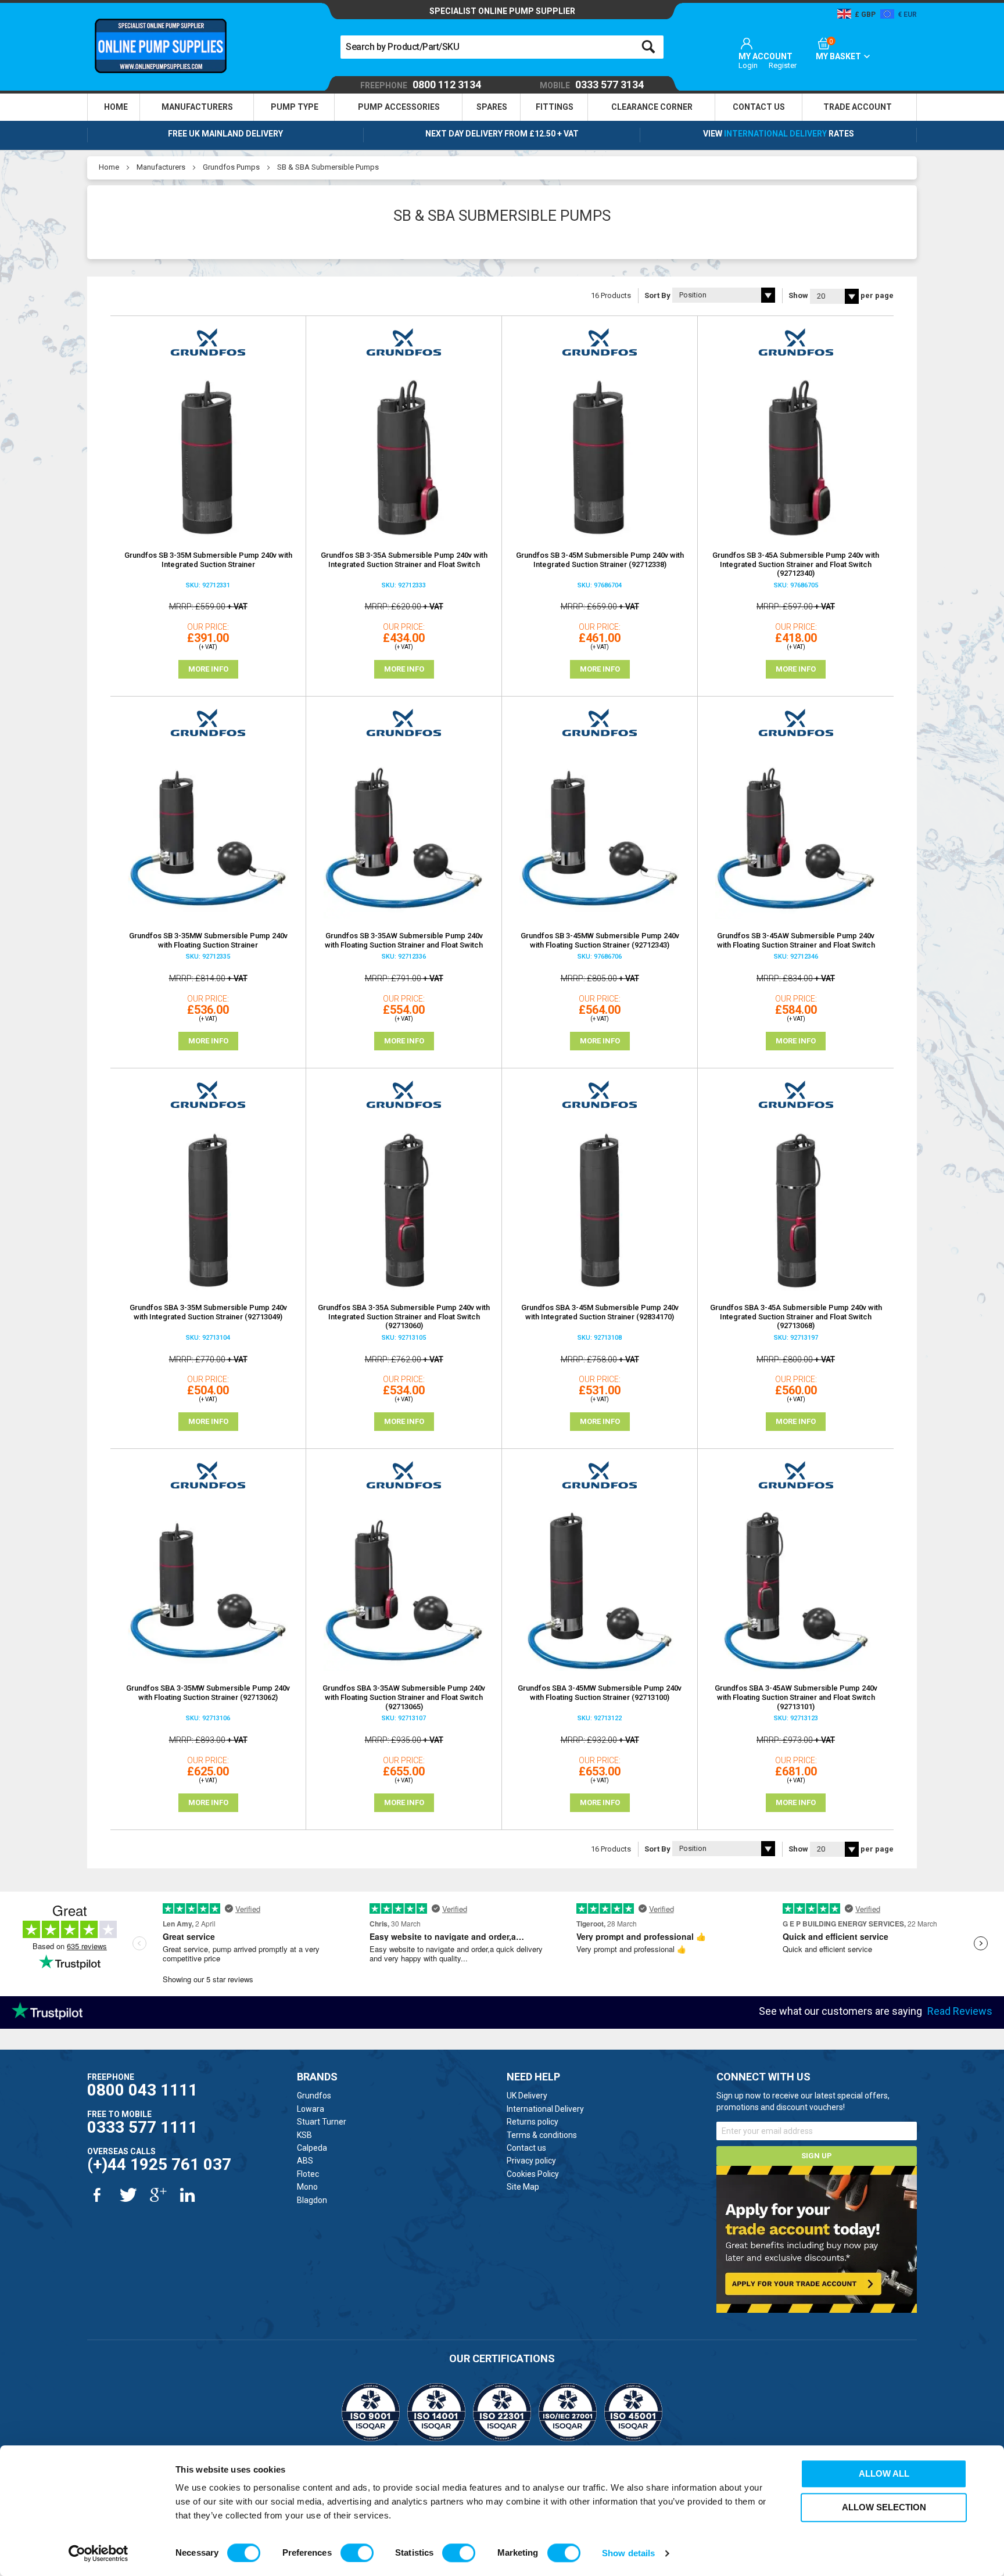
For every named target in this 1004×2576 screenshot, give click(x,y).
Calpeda (312, 2148)
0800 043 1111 (142, 2090)
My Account (765, 56)
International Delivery (775, 134)
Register (783, 65)
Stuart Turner (322, 2122)
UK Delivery (527, 2096)
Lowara (311, 2109)
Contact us (526, 2148)
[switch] (357, 2553)
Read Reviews (960, 2011)
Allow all (884, 2473)
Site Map (523, 2187)
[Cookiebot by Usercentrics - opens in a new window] (98, 2553)
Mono (307, 2187)
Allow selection (884, 2507)
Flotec (308, 2174)
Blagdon (312, 2200)
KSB (304, 2135)
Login (748, 65)
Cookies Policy (533, 2174)
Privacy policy (531, 2161)
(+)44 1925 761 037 (159, 2164)
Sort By (657, 295)
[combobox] (502, 47)
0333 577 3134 (592, 85)
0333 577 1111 (142, 2127)
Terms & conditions (542, 2135)
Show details (628, 2553)
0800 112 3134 (421, 85)
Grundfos (314, 2096)
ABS (305, 2161)
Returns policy (533, 2122)
